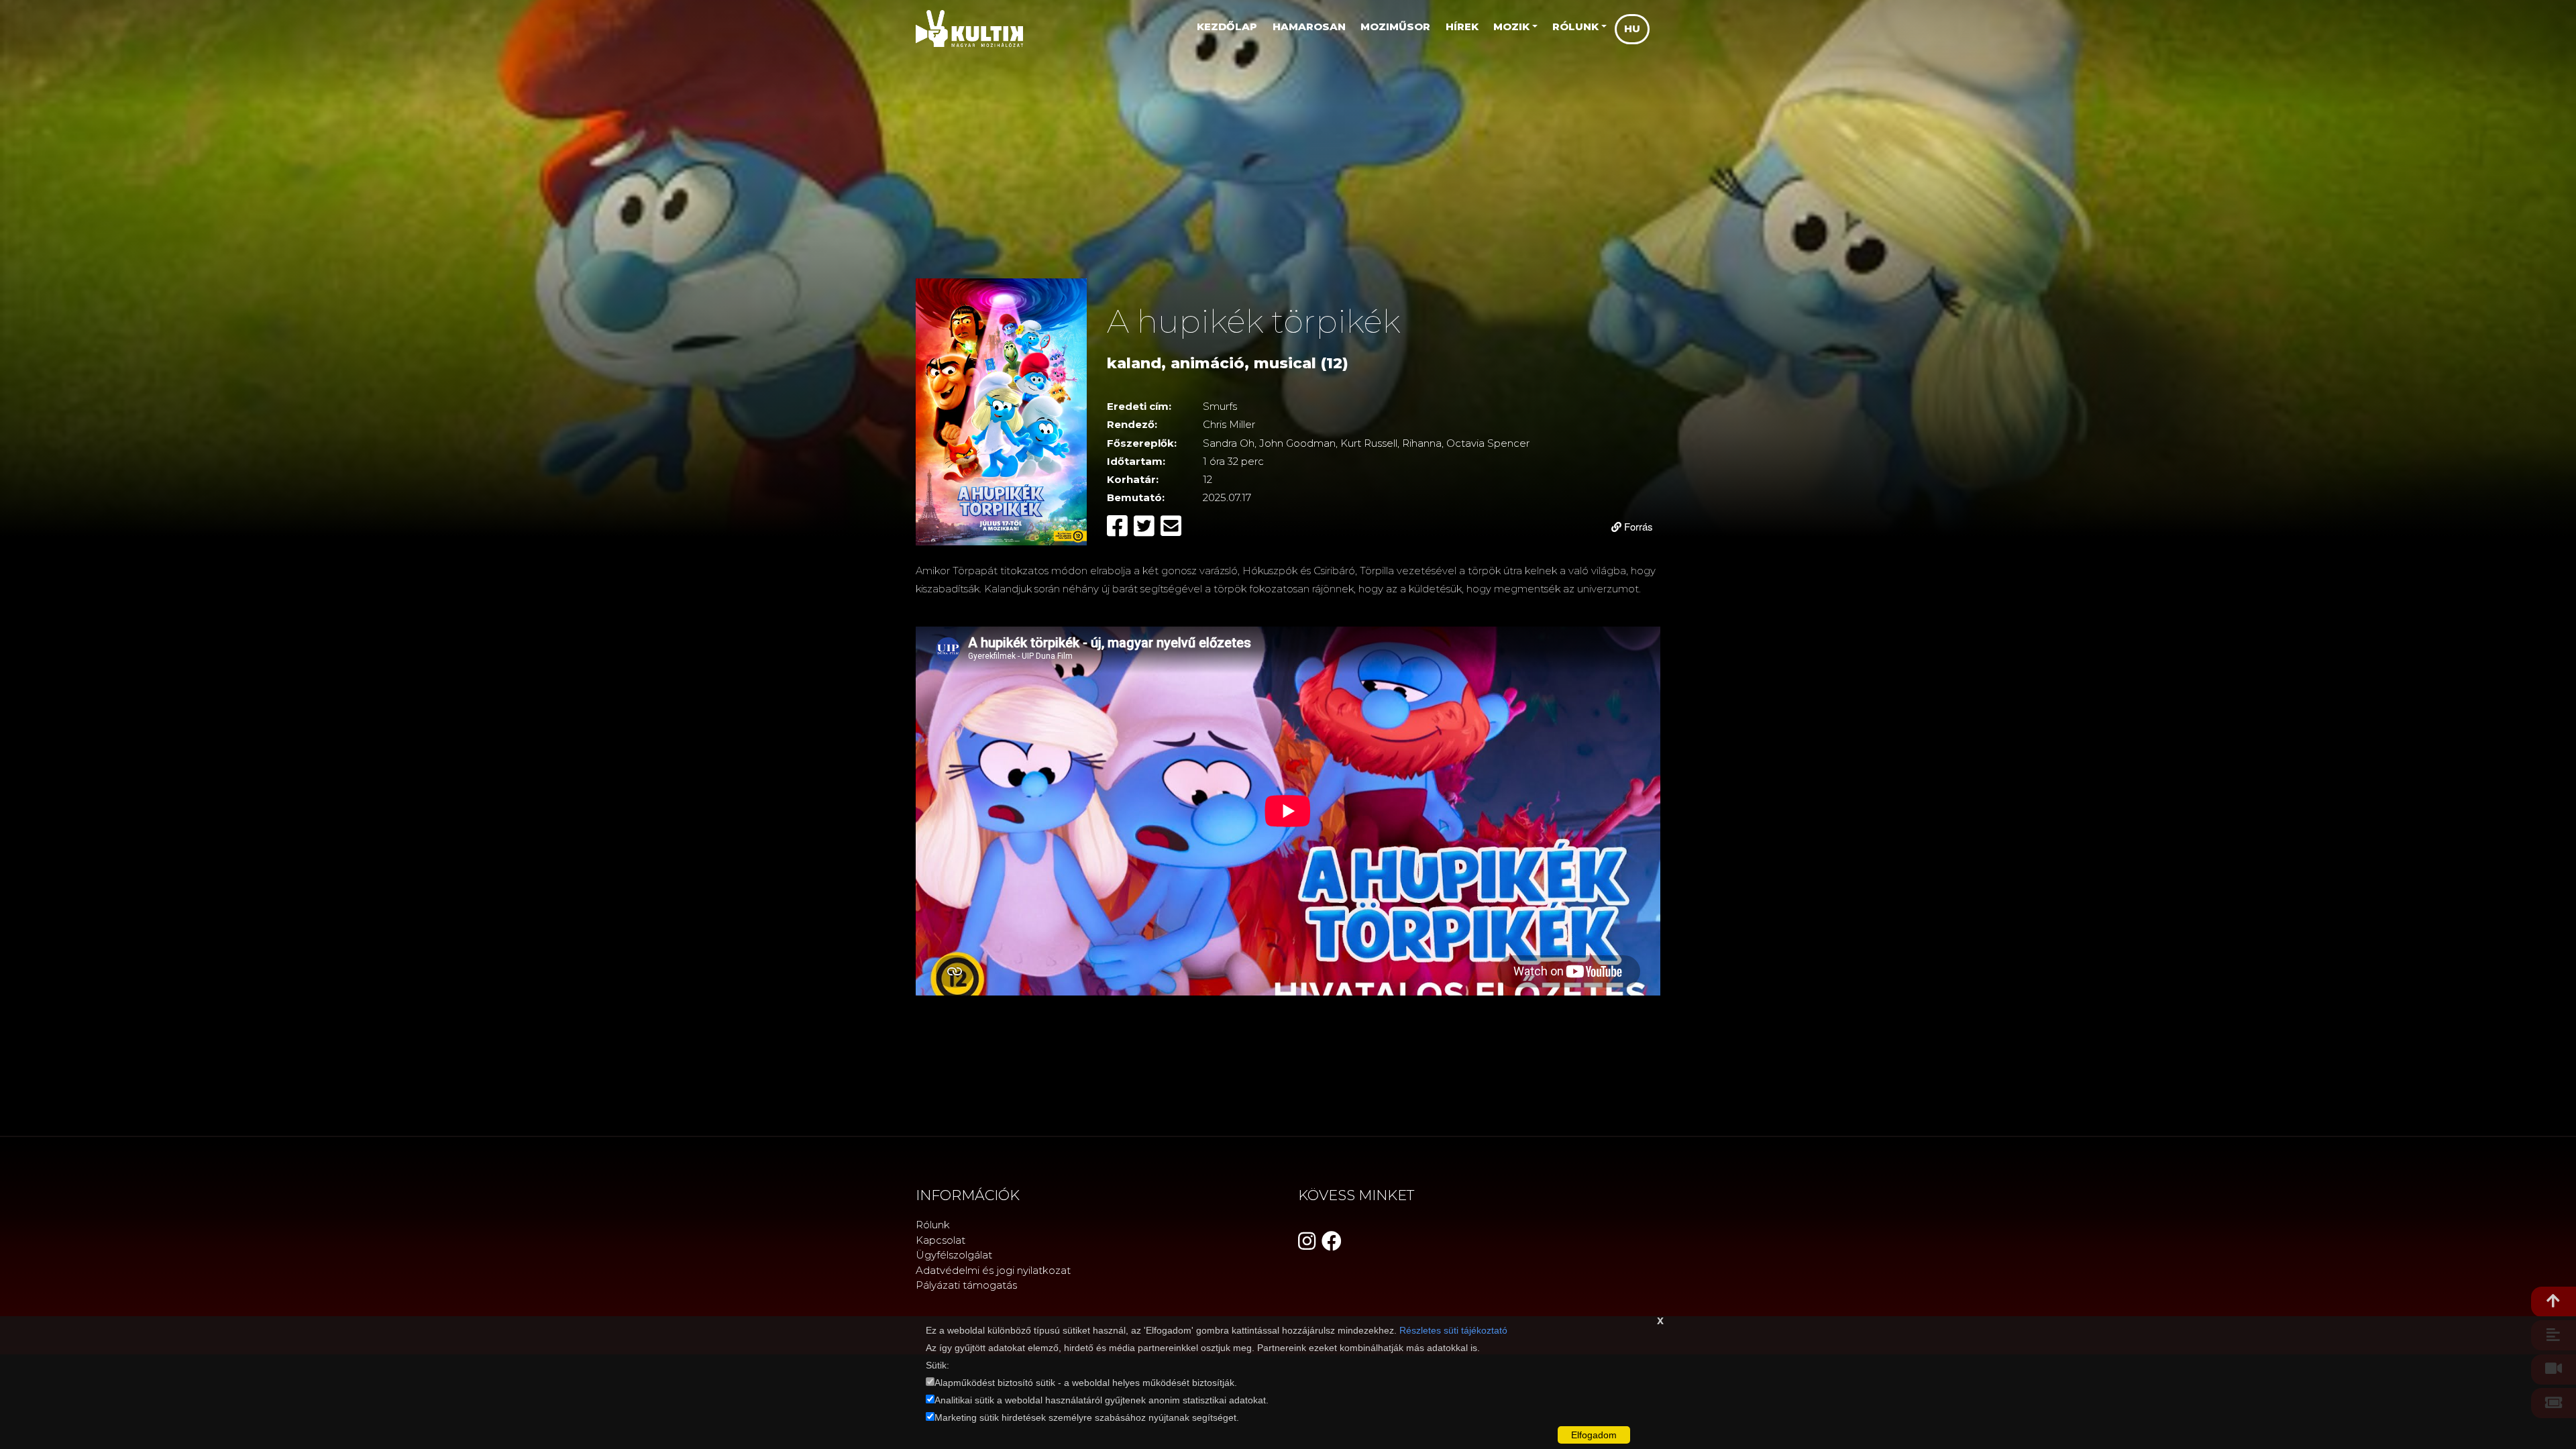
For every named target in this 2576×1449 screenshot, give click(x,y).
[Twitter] (1147, 526)
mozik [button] (1511, 26)
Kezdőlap (1227, 26)
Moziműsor (1395, 26)
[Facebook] (1120, 526)
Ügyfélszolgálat (954, 1255)
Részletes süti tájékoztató (1453, 1330)
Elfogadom (1594, 1435)
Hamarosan (1309, 26)
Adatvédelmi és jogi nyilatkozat (993, 1270)
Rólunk (933, 1225)
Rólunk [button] (1575, 26)
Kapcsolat (941, 1240)
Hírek (1462, 26)
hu (1632, 29)
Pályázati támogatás (966, 1285)
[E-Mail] (1171, 526)
